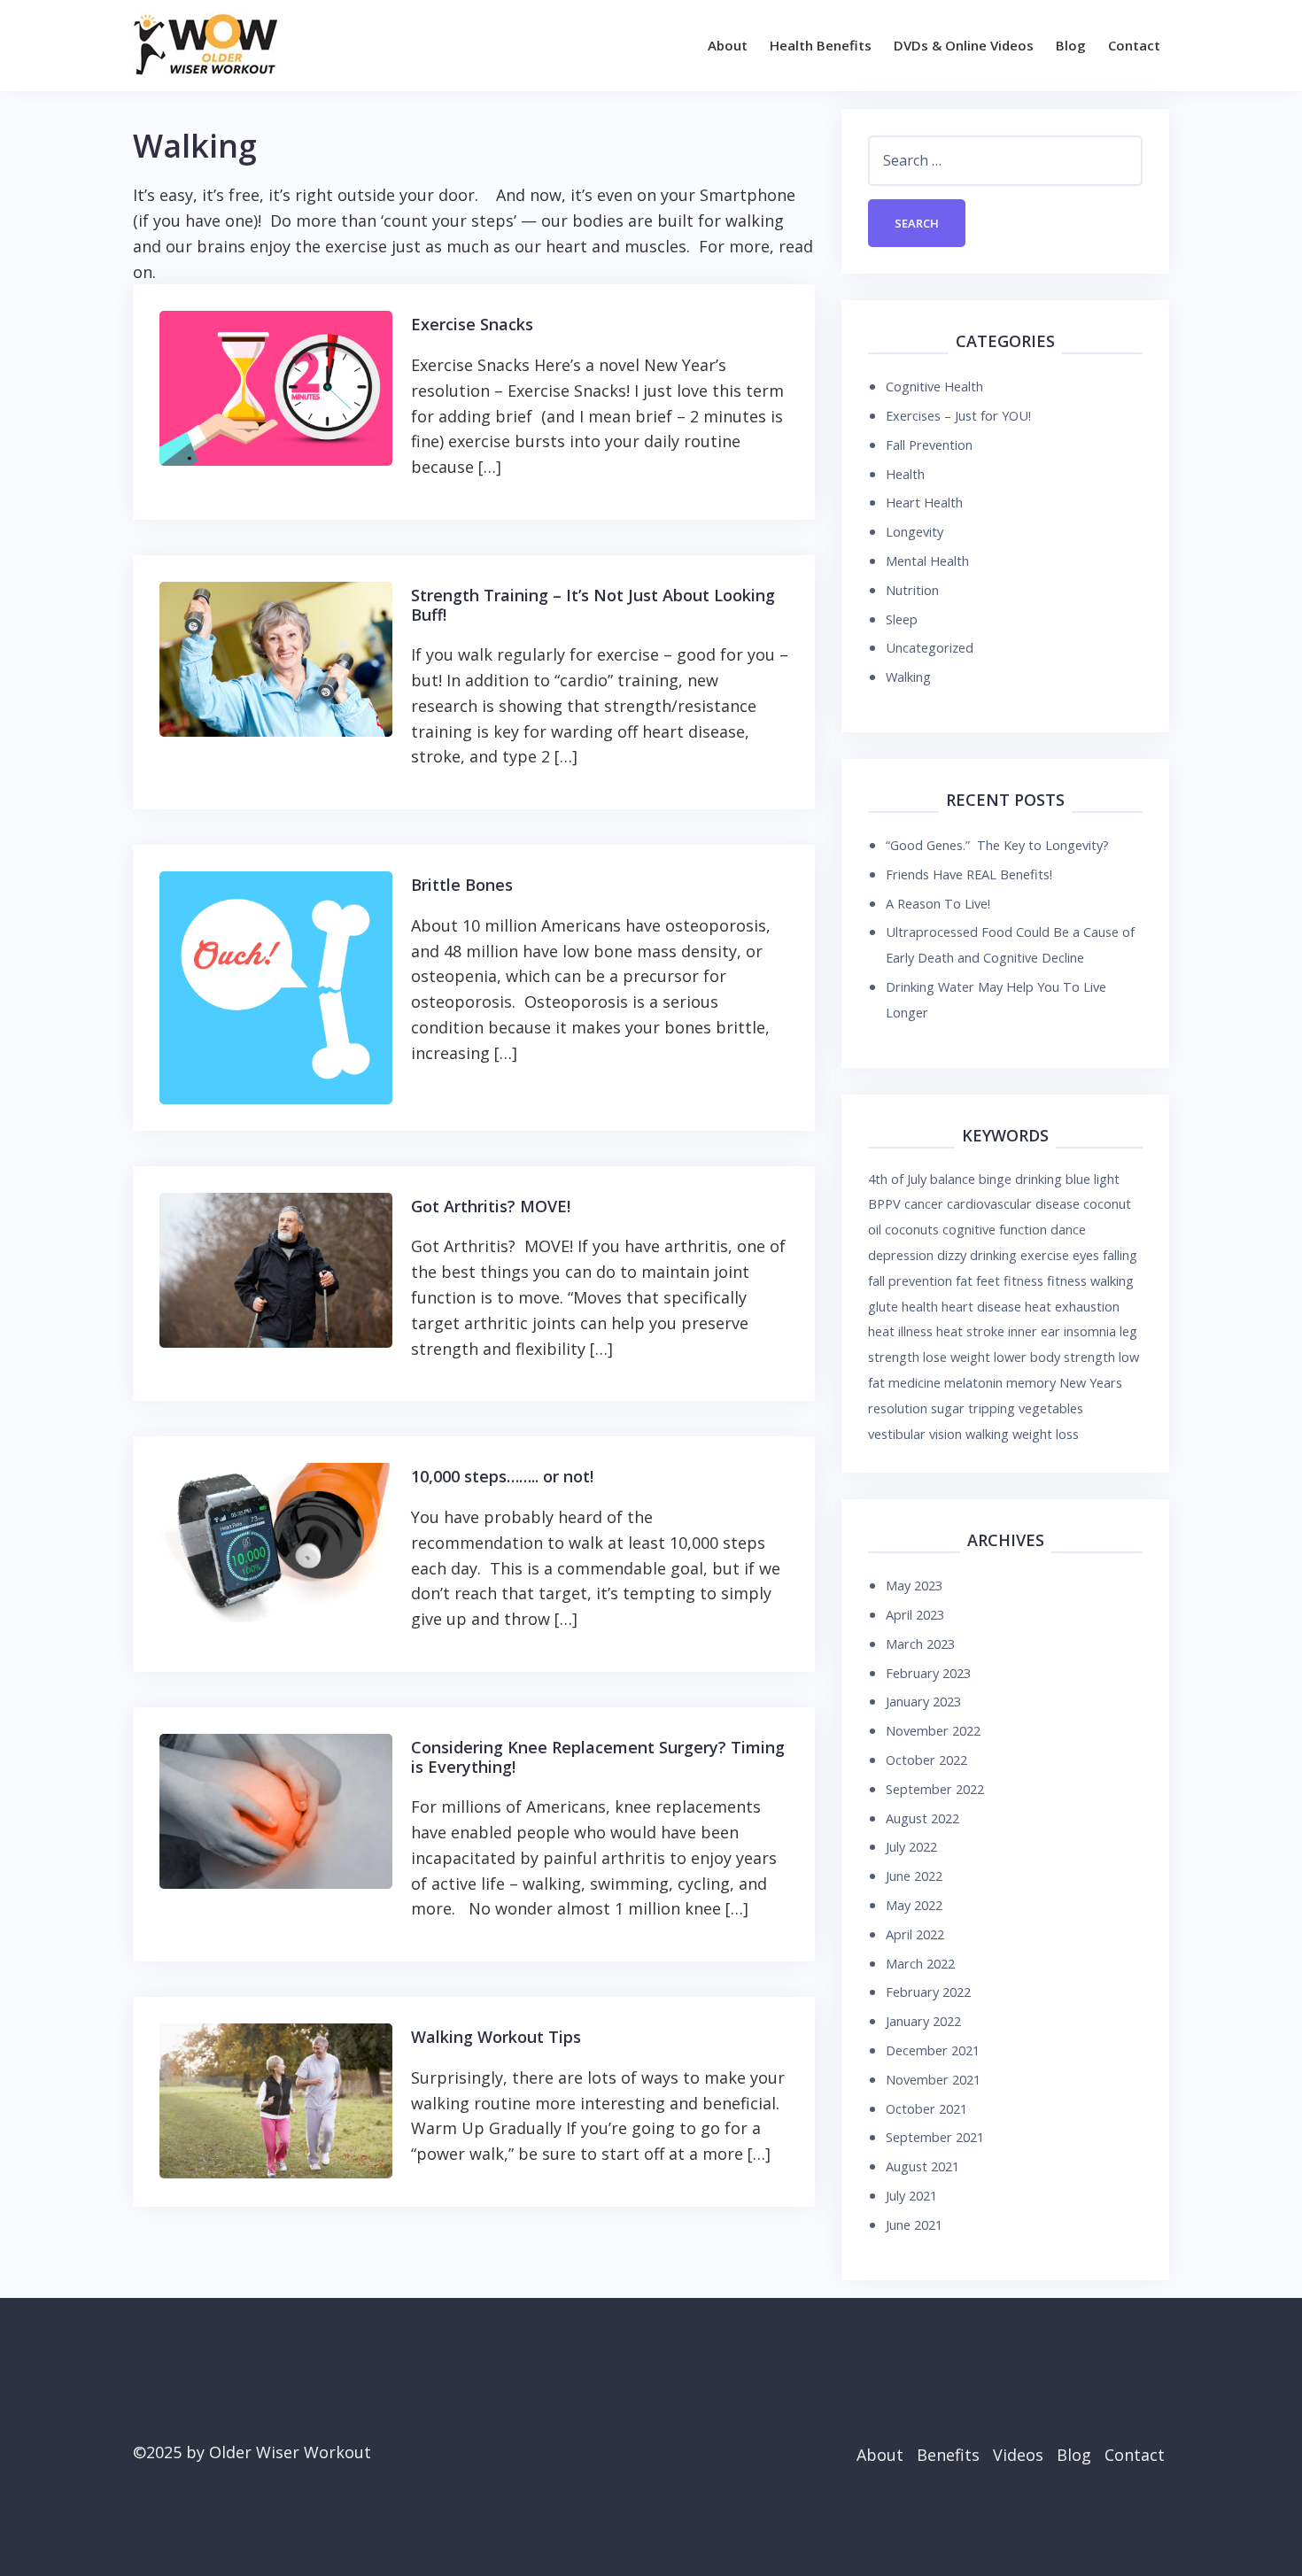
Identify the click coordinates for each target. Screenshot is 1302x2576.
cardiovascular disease (1013, 1203)
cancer (924, 1203)
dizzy (952, 1255)
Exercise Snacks (472, 324)
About (728, 45)
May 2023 (914, 1585)
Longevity (914, 531)
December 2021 (933, 2050)
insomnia (1090, 1331)
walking (987, 1434)
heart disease (981, 1306)
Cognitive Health (934, 386)
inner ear (1034, 1331)
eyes (1086, 1255)
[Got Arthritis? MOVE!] (276, 1268)
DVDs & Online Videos (964, 45)
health (920, 1306)
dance (1068, 1229)
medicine (914, 1382)
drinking (993, 1255)
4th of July (897, 1179)
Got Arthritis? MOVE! (491, 1206)
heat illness (900, 1331)
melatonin (973, 1382)
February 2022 (928, 1992)
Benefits (948, 2455)
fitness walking (1090, 1280)
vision (945, 1434)
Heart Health (924, 502)
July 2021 (911, 2195)
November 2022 (933, 1730)
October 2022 (926, 1760)
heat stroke (970, 1331)
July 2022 (911, 1846)
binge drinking (1020, 1179)
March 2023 (920, 1644)
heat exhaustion (1072, 1306)
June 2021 (914, 2224)
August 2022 (922, 1818)
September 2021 (935, 2137)
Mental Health (927, 561)
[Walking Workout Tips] (276, 2100)
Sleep (902, 619)
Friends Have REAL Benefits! (969, 874)
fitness (1023, 1280)
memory (1031, 1382)
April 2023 (915, 1614)
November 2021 (933, 2079)
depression (901, 1255)
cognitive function (995, 1229)
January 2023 (923, 1701)
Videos (1018, 2455)
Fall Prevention (929, 445)
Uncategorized (930, 647)
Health (905, 474)
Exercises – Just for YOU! (958, 415)
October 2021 (926, 2108)
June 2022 (914, 1876)
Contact (1134, 45)
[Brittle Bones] (276, 986)
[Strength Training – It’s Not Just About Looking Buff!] (276, 657)
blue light (1093, 1179)
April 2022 (915, 1934)
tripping (992, 1408)
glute (883, 1306)
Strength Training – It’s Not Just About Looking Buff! (593, 605)
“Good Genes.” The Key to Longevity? (997, 845)
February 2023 (928, 1673)
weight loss (1046, 1434)
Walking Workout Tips (496, 2037)
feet (988, 1280)
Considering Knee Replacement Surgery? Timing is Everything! (598, 1757)
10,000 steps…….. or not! (502, 1476)
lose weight (957, 1357)
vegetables (1051, 1408)
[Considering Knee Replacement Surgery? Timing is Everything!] (276, 1809)
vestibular (897, 1434)
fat (964, 1280)
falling (1120, 1255)
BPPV (884, 1203)
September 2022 (935, 1789)
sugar (948, 1408)
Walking (908, 677)
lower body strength (1054, 1357)
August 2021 (922, 2166)
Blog (1071, 45)
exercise (1045, 1255)
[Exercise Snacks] (276, 387)
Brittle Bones (462, 885)
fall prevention (910, 1280)
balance (953, 1179)
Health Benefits (821, 45)
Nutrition (912, 590)
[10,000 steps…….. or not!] (276, 1541)
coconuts (912, 1229)
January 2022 (923, 2021)
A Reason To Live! (938, 903)
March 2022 (920, 1963)
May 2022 (914, 1905)
